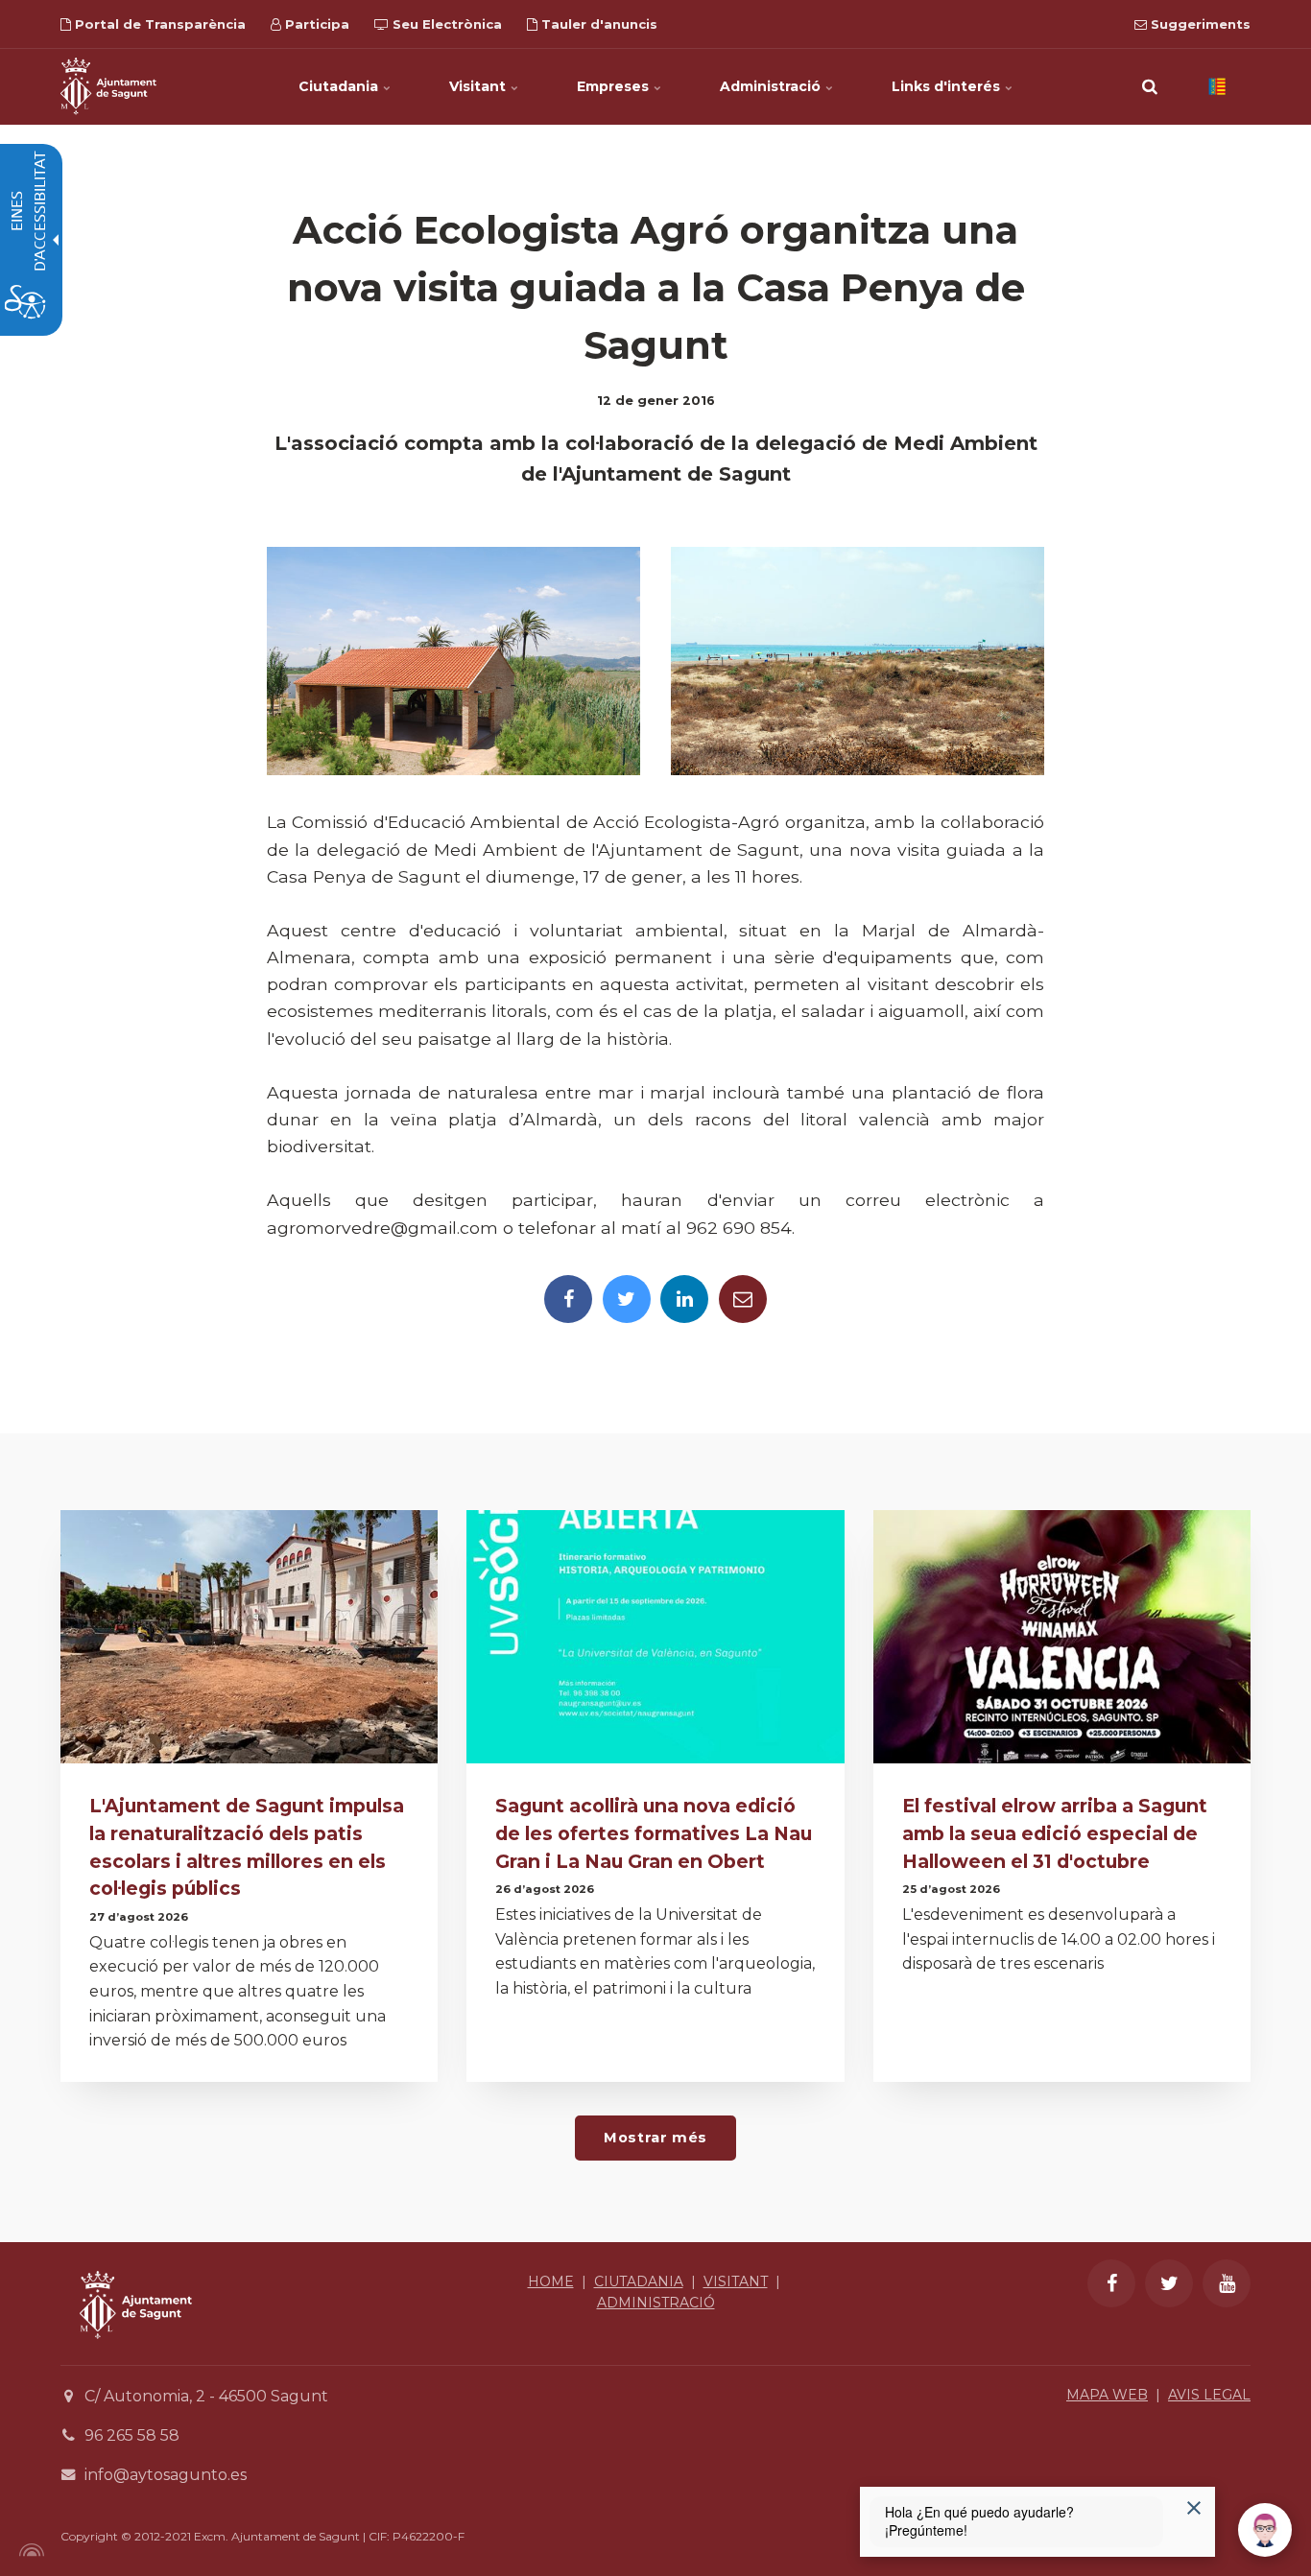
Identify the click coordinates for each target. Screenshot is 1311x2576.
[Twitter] (627, 1299)
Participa (315, 24)
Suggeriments (1199, 24)
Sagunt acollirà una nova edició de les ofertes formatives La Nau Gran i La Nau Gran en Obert (654, 1833)
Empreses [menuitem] (615, 86)
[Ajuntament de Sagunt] (108, 86)
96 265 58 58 (132, 2435)
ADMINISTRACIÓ (656, 2303)
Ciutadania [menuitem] (340, 86)
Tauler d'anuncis (597, 24)
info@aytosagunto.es (166, 2475)
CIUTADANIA (639, 2281)
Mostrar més (655, 2138)
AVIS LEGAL (1209, 2395)
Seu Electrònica (445, 24)
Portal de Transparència (158, 24)
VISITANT (736, 2281)
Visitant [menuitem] (479, 86)
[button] (1150, 86)
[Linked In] (684, 1299)
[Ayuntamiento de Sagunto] (136, 2353)
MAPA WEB (1107, 2395)
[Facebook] (568, 1299)
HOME (551, 2281)
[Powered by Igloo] (29, 2550)
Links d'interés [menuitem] (948, 86)
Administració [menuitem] (772, 86)
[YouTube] (1227, 2283)
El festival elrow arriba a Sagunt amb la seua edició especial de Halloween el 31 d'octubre (1055, 1833)
